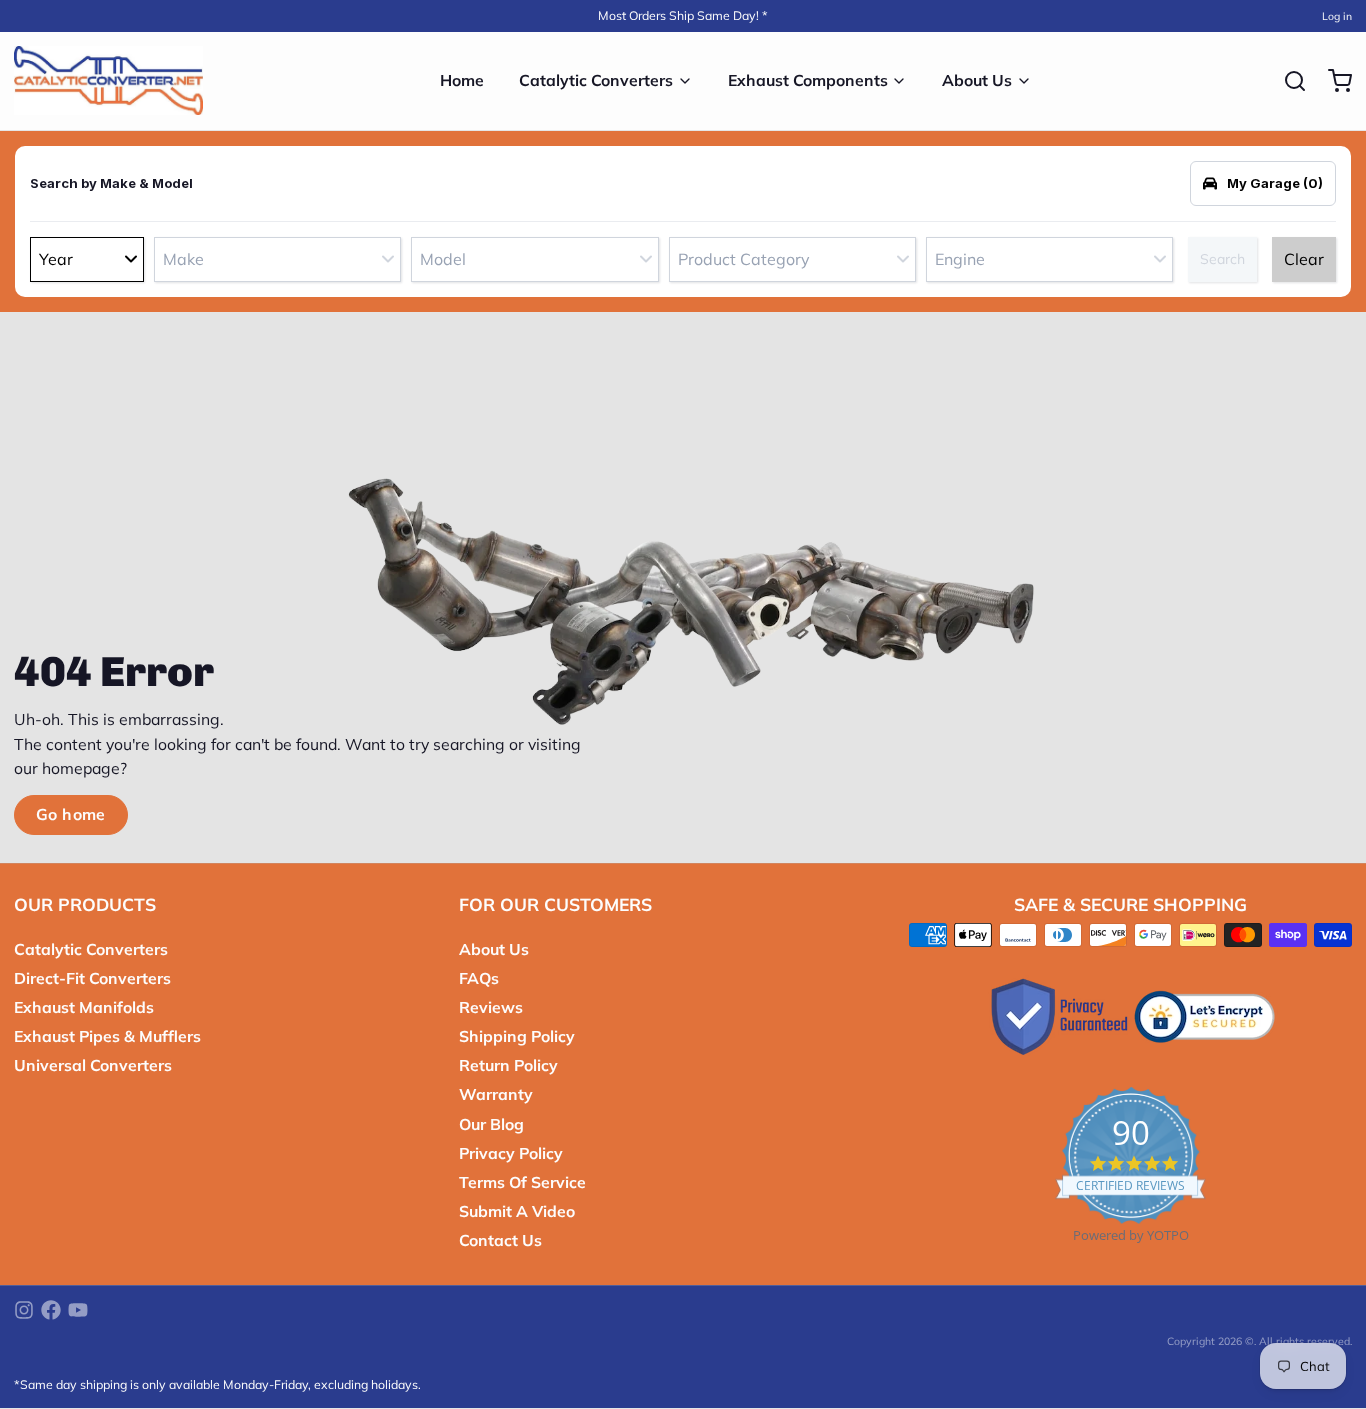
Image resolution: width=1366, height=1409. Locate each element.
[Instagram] (24, 1310)
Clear (1304, 259)
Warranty (496, 1094)
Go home (71, 814)
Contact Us (500, 1240)
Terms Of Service (522, 1182)
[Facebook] (51, 1310)
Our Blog (491, 1124)
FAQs (479, 978)
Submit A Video (517, 1211)
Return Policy (508, 1065)
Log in (1337, 16)
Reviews (491, 1007)
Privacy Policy (511, 1153)
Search (1222, 259)
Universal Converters (93, 1065)
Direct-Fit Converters (92, 978)
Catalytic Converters (596, 80)
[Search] (1288, 81)
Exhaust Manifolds (84, 1007)
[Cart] (1333, 81)
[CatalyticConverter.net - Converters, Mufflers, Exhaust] (108, 81)
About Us (977, 80)
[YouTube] (78, 1310)
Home (462, 80)
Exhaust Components (808, 80)
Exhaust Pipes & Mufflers (107, 1036)
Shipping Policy (517, 1036)
